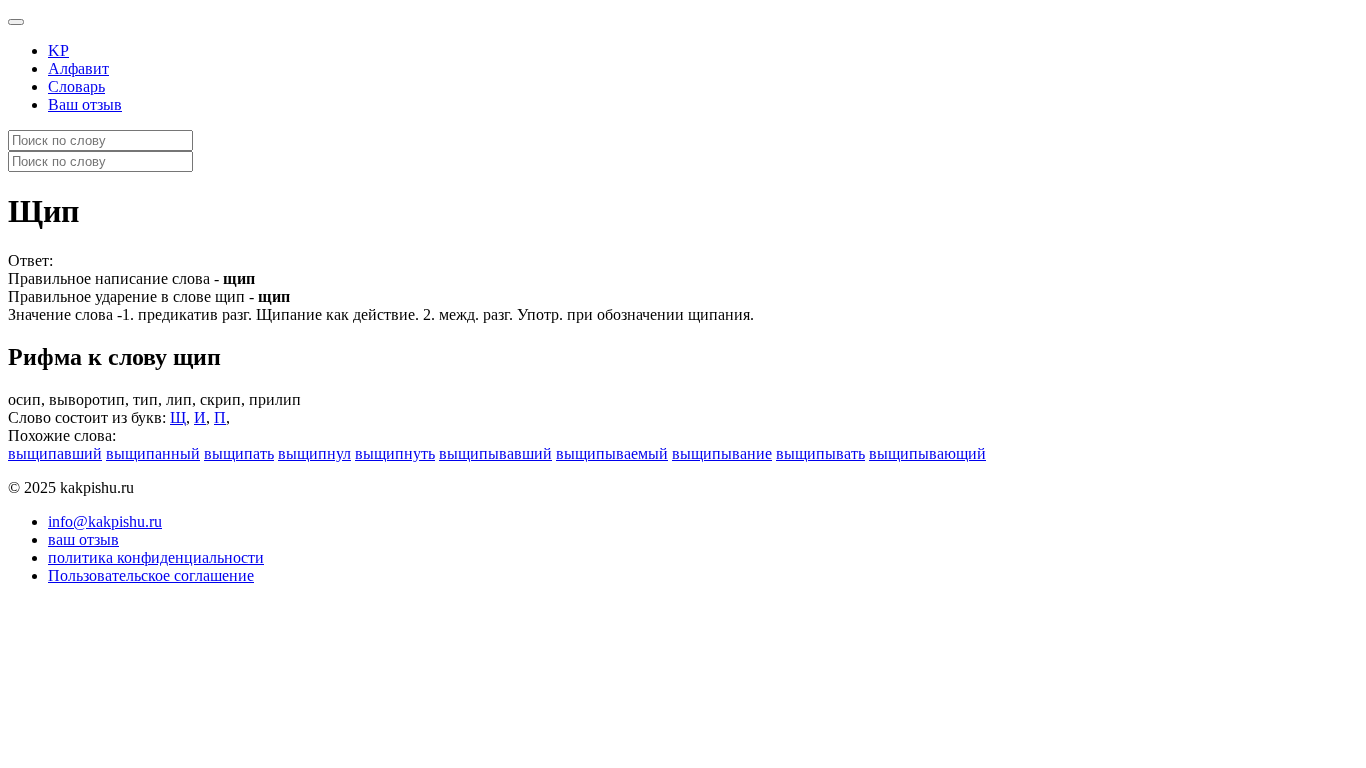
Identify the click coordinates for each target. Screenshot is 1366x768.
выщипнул (314, 453)
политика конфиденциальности (156, 557)
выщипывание (722, 453)
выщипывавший (495, 453)
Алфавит (78, 68)
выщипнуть (395, 453)
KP (58, 50)
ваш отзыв (83, 539)
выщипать (239, 453)
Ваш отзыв (85, 104)
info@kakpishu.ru (105, 521)
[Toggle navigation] (16, 22)
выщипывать (820, 453)
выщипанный (153, 453)
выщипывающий (927, 453)
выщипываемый (612, 453)
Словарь (76, 86)
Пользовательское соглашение (151, 575)
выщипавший (55, 453)
